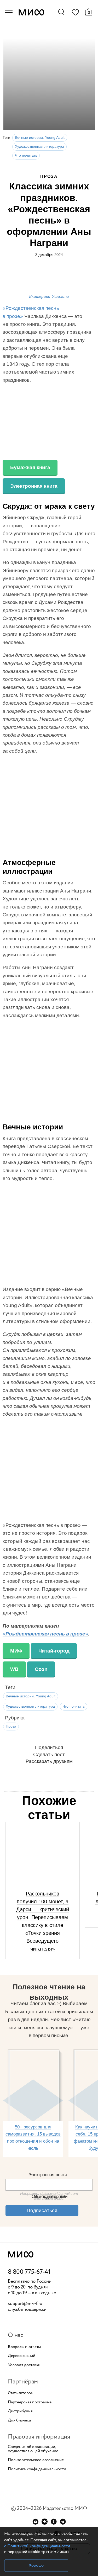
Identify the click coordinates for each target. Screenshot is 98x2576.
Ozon (41, 1669)
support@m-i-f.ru (25, 2304)
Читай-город (54, 1651)
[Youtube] (35, 2522)
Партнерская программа (30, 2402)
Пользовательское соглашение (36, 2460)
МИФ (16, 1651)
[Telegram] (63, 2522)
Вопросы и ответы (24, 2347)
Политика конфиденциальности (37, 2469)
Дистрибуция (20, 2411)
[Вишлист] (75, 13)
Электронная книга (34, 486)
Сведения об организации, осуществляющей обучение (33, 2449)
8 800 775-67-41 (29, 2272)
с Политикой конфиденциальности (37, 2546)
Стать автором (21, 2393)
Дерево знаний (22, 2356)
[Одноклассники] (54, 2522)
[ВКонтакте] (45, 2522)
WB (14, 1669)
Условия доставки (24, 2365)
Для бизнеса (19, 2420)
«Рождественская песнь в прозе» (45, 1634)
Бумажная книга (30, 467)
